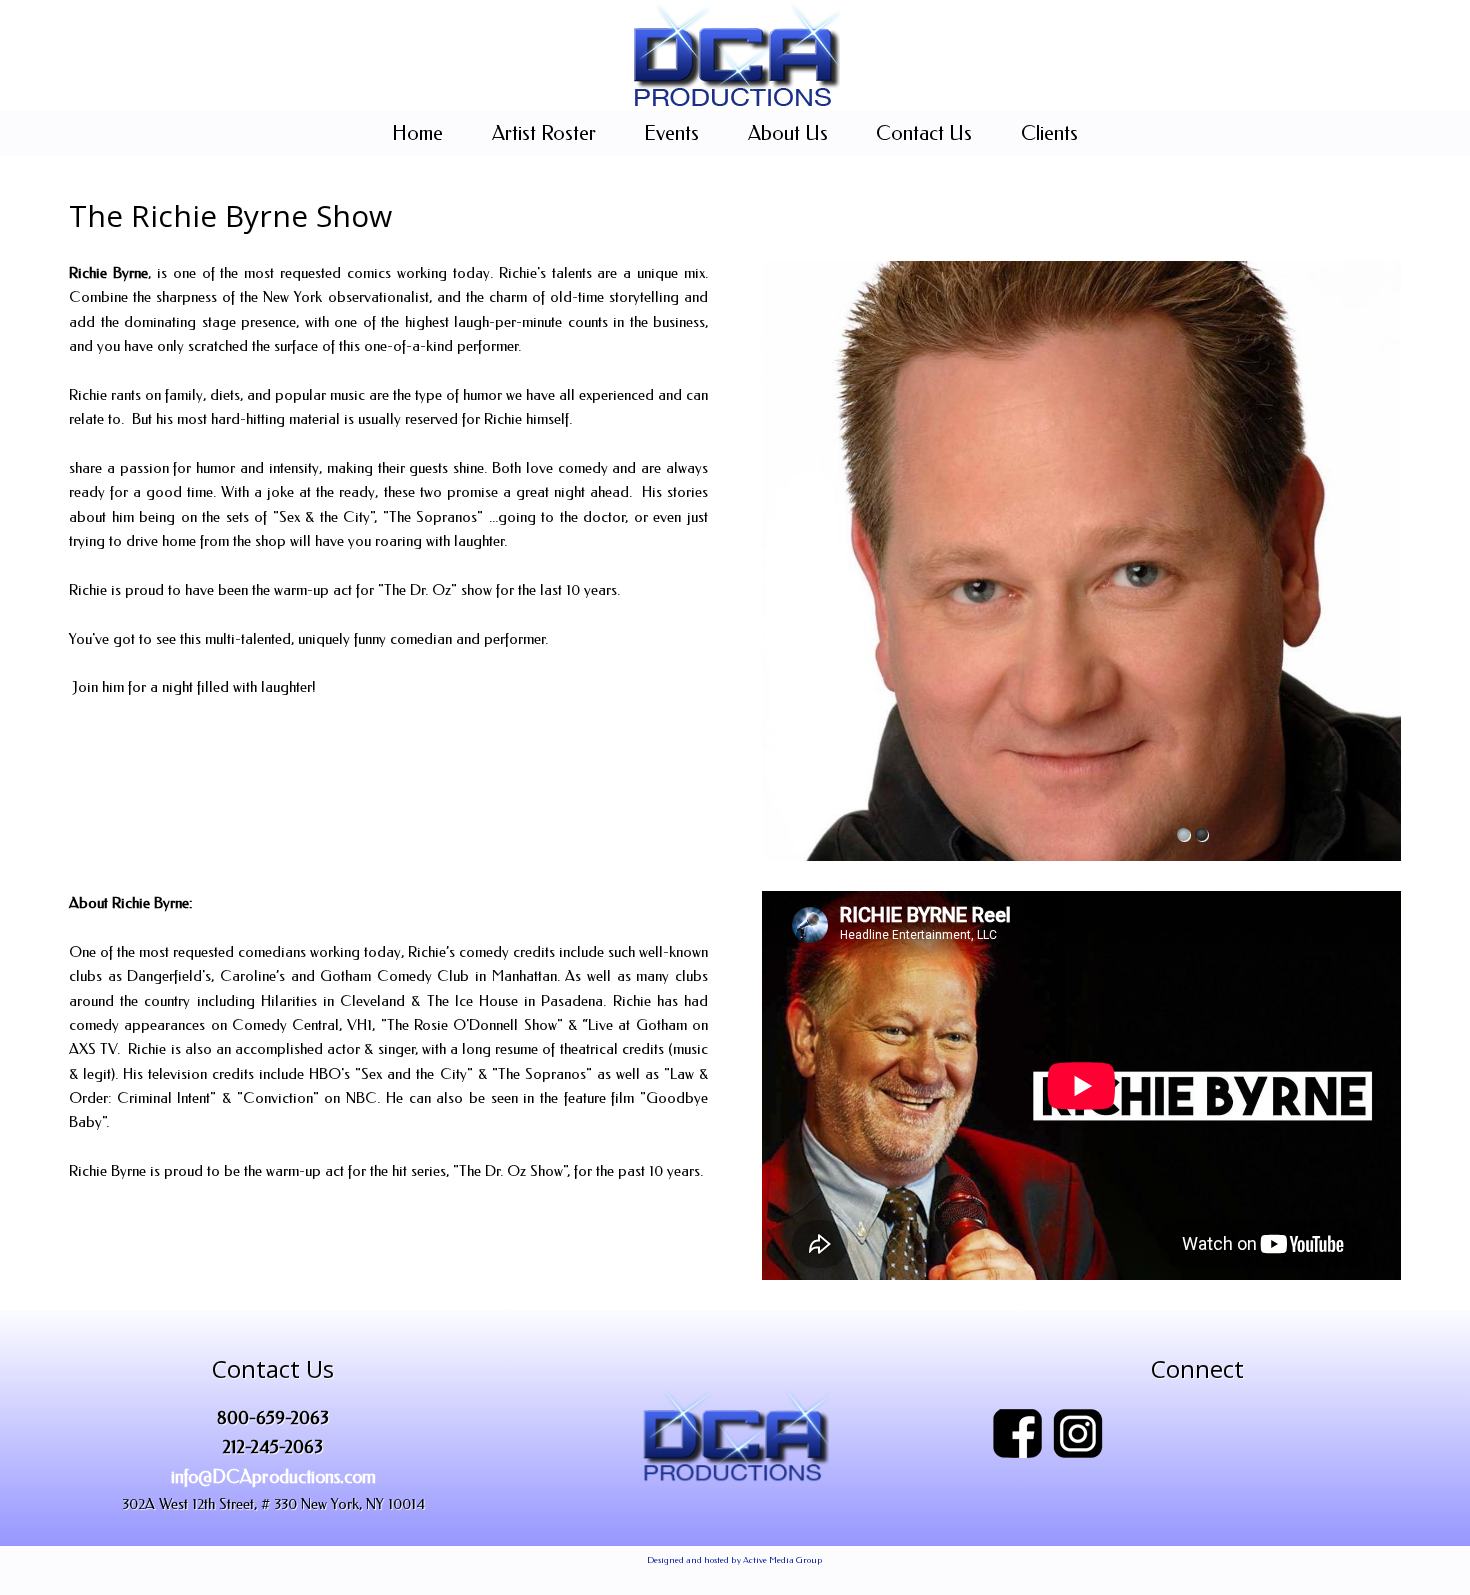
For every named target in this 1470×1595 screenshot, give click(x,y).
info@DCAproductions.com (273, 1477)
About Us (788, 133)
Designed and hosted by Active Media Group (735, 1560)
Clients (1049, 133)
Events (671, 133)
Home (417, 133)
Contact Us (924, 133)
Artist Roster (544, 133)
